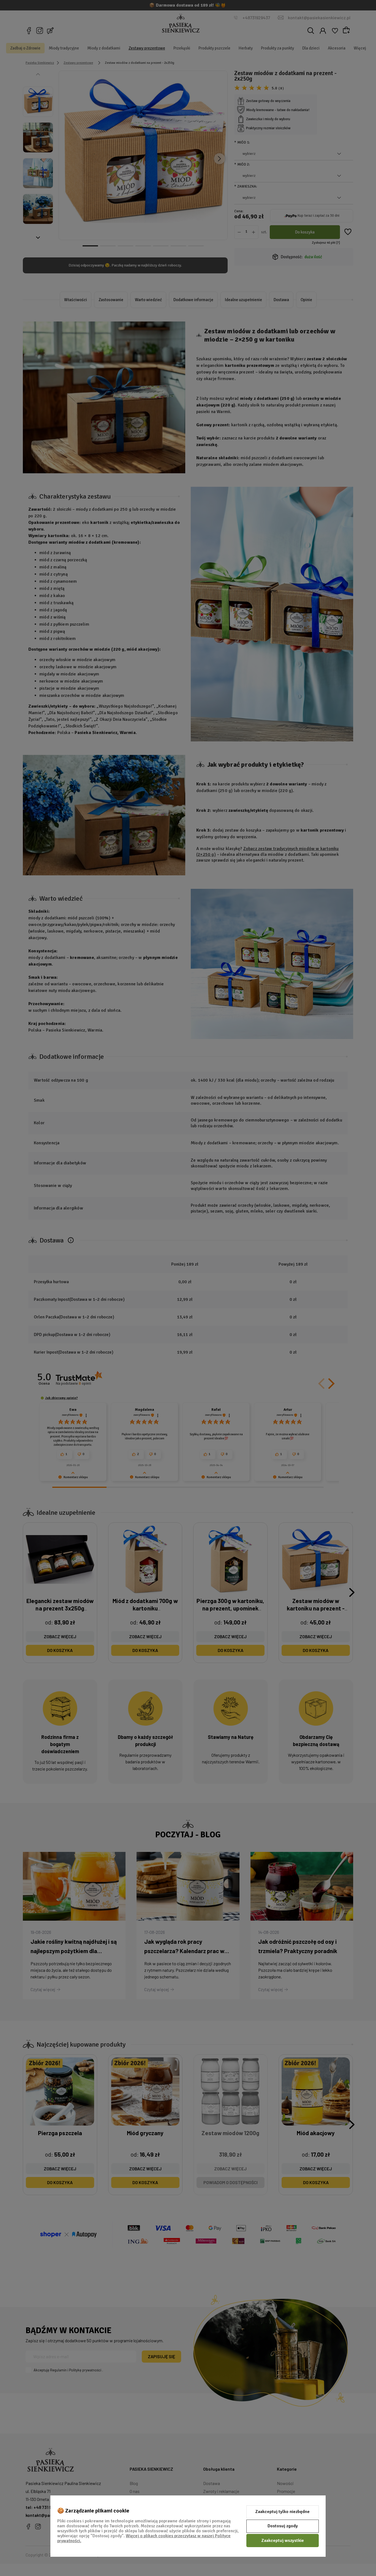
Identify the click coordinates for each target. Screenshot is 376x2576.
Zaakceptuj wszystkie (283, 2541)
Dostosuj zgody (283, 2526)
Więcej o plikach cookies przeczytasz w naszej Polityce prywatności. (144, 2538)
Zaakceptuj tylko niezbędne (283, 2512)
